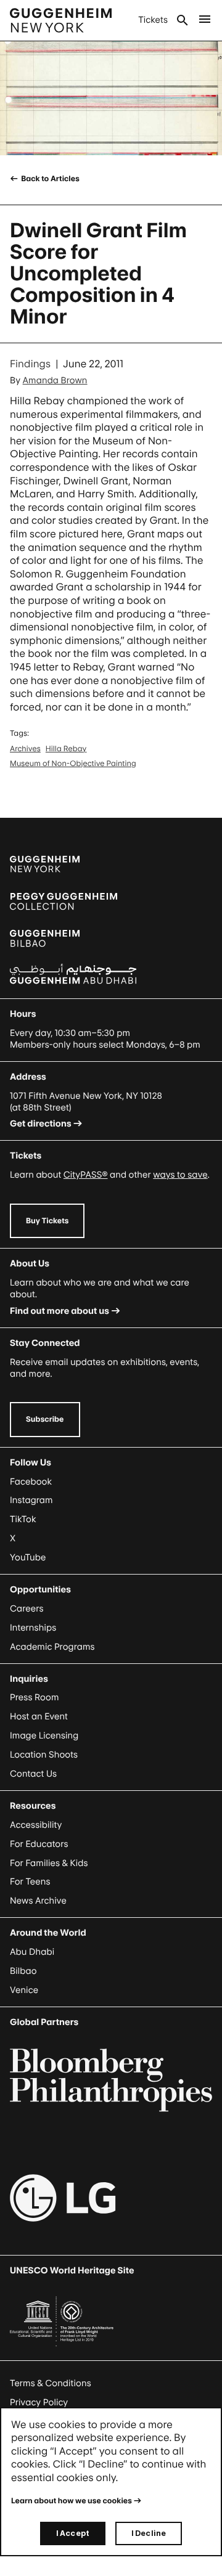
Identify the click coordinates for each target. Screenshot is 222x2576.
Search (183, 20)
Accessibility (36, 1825)
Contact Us (33, 1774)
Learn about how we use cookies (72, 2501)
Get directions (41, 1124)
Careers (27, 1609)
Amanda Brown (55, 381)
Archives (25, 748)
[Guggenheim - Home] (61, 20)
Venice (24, 1990)
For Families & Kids (49, 1863)
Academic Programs (52, 1647)
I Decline (149, 2533)
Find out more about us (60, 1311)
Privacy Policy (39, 2403)
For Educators (39, 1844)
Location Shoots (44, 1755)
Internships (33, 1628)
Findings (30, 364)
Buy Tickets (47, 1221)
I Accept (73, 2533)
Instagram (31, 1500)
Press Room (35, 1698)
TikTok (23, 1519)
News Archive (38, 1901)
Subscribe (45, 1419)
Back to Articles (50, 178)
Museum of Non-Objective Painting (73, 763)
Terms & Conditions (51, 2383)
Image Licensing (44, 1736)
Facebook (31, 1482)
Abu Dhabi (32, 1952)
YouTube (28, 1558)
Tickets (153, 20)
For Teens (30, 1882)
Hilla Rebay (66, 748)
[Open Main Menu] (205, 20)
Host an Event (39, 1717)
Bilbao (23, 1971)
